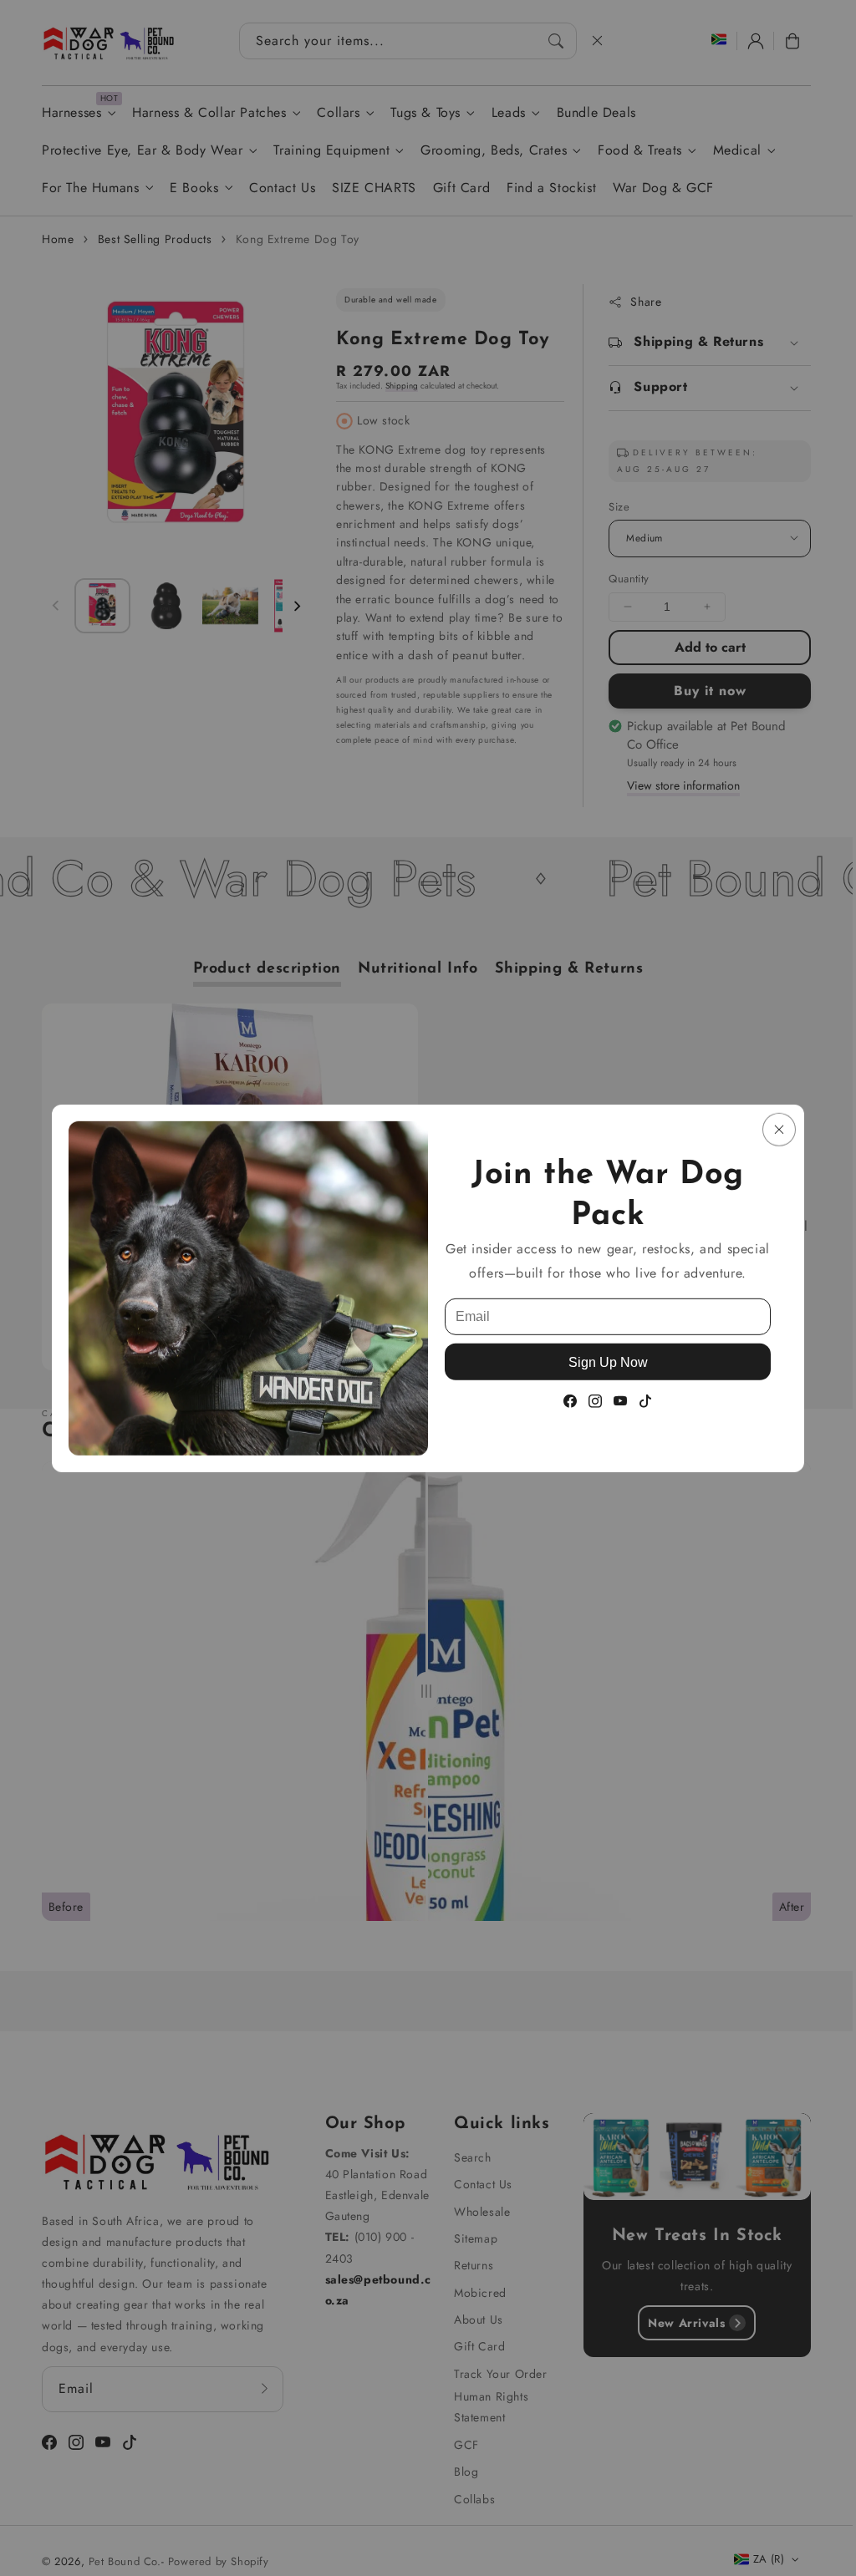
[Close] (779, 1129)
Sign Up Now (608, 1362)
